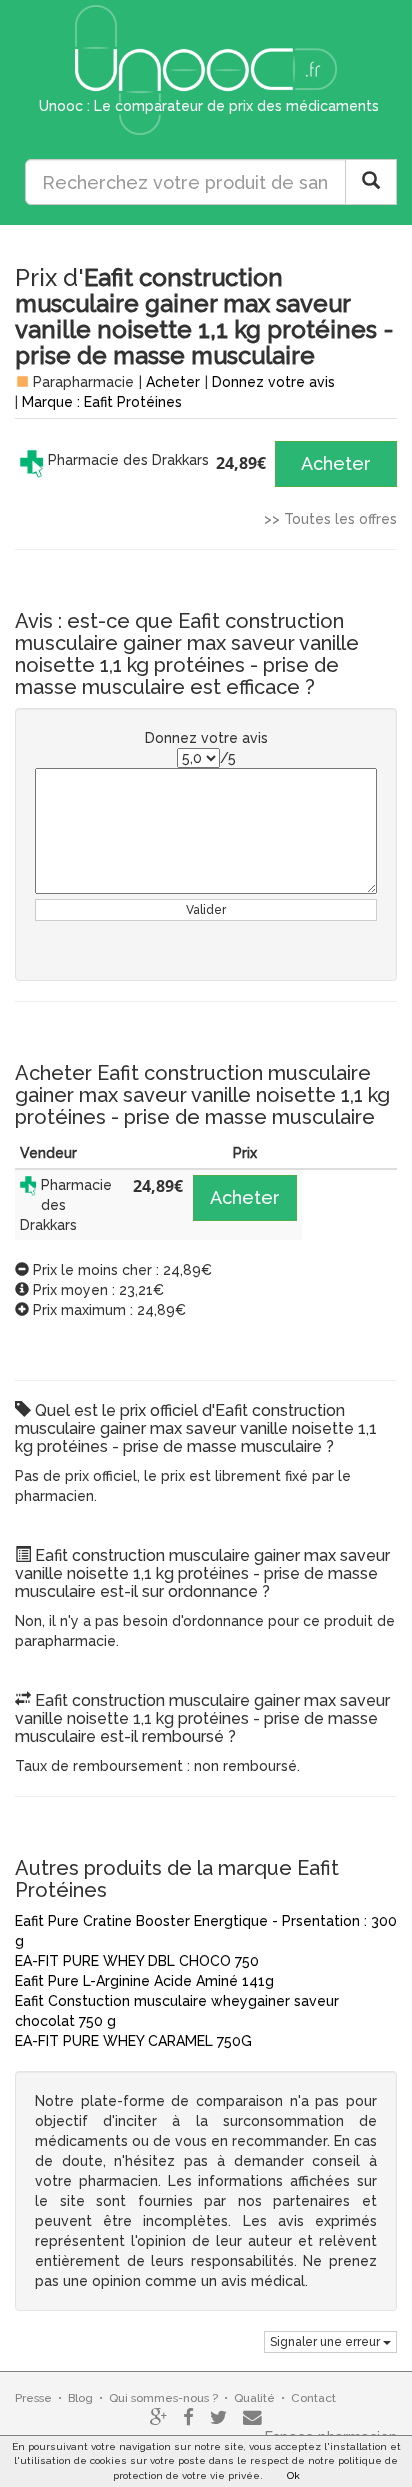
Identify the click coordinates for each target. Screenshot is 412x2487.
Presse (33, 2398)
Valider (206, 910)
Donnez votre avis (273, 382)
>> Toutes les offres (330, 519)
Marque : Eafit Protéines (102, 402)
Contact (313, 2398)
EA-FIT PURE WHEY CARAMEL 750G (133, 2041)
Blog (80, 2398)
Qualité (254, 2398)
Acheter (173, 382)
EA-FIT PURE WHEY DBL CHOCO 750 (137, 1961)
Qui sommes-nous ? (163, 2398)
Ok (293, 2475)
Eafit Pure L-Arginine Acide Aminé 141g (144, 1981)
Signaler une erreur (326, 2342)
